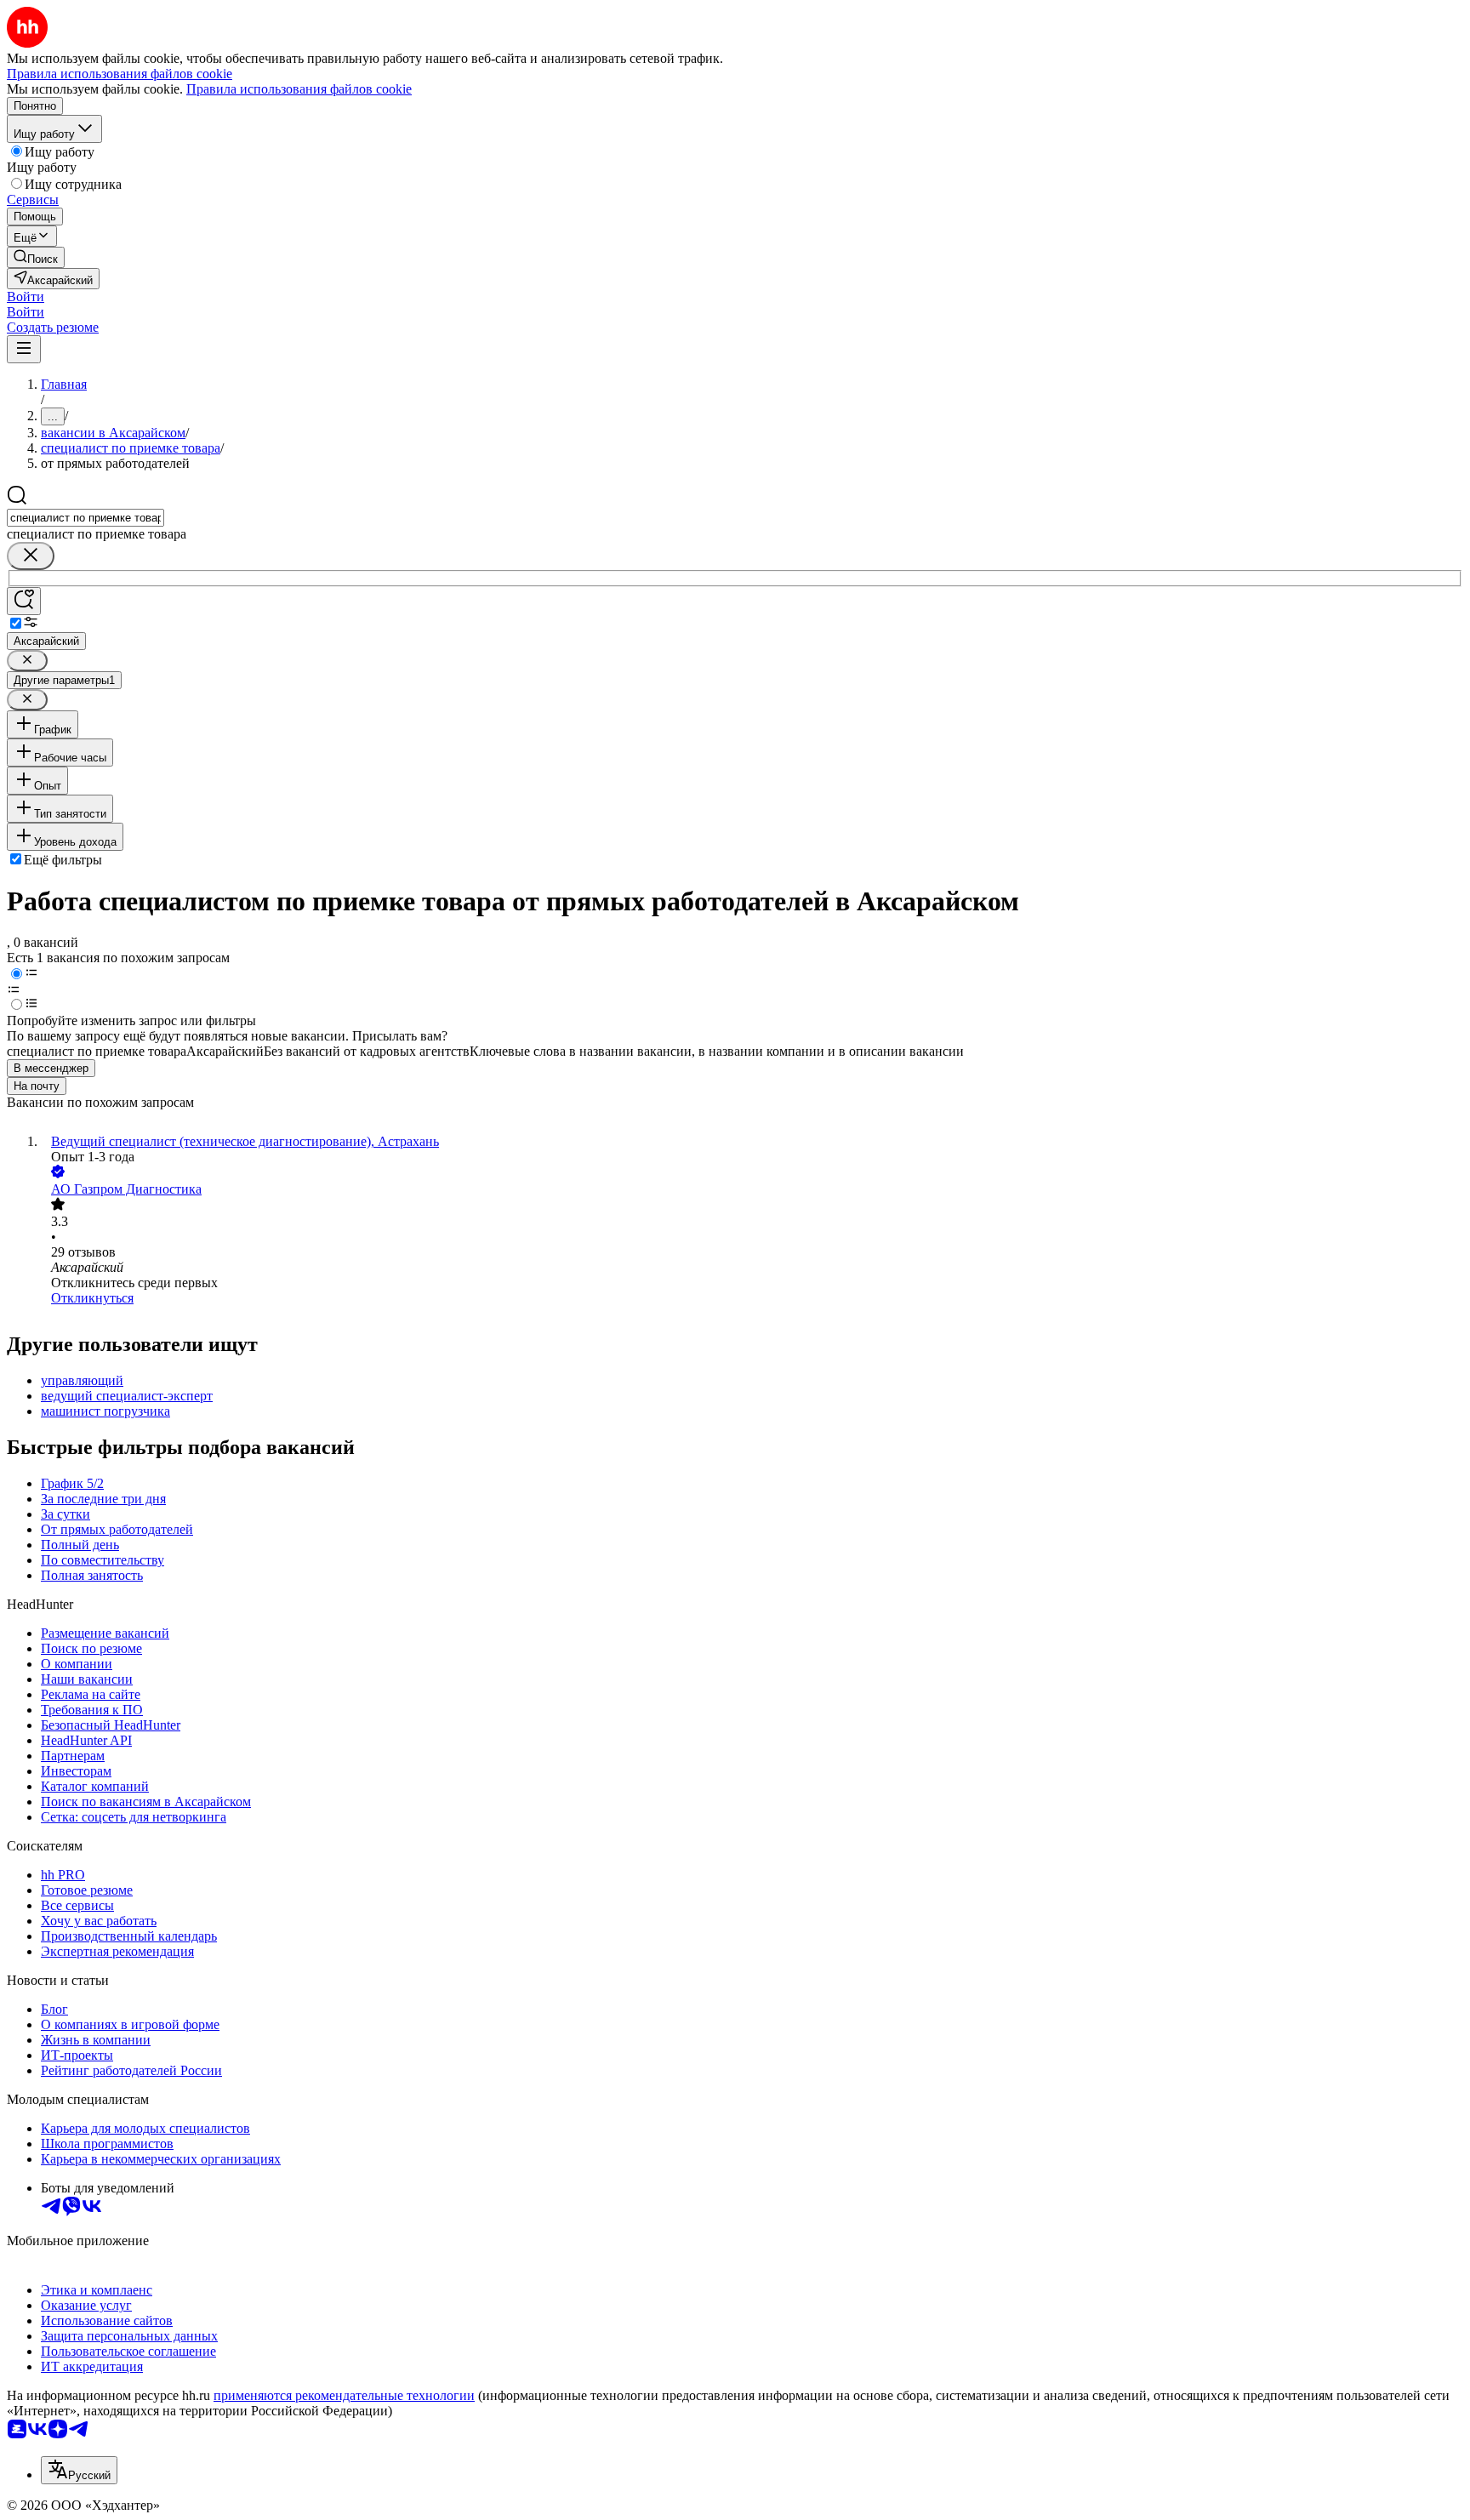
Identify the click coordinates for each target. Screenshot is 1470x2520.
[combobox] (85, 518)
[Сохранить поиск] (24, 601)
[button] (26, 296)
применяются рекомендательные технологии (344, 2395)
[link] (36, 257)
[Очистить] (31, 556)
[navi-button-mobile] (24, 349)
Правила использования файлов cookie (299, 89)
